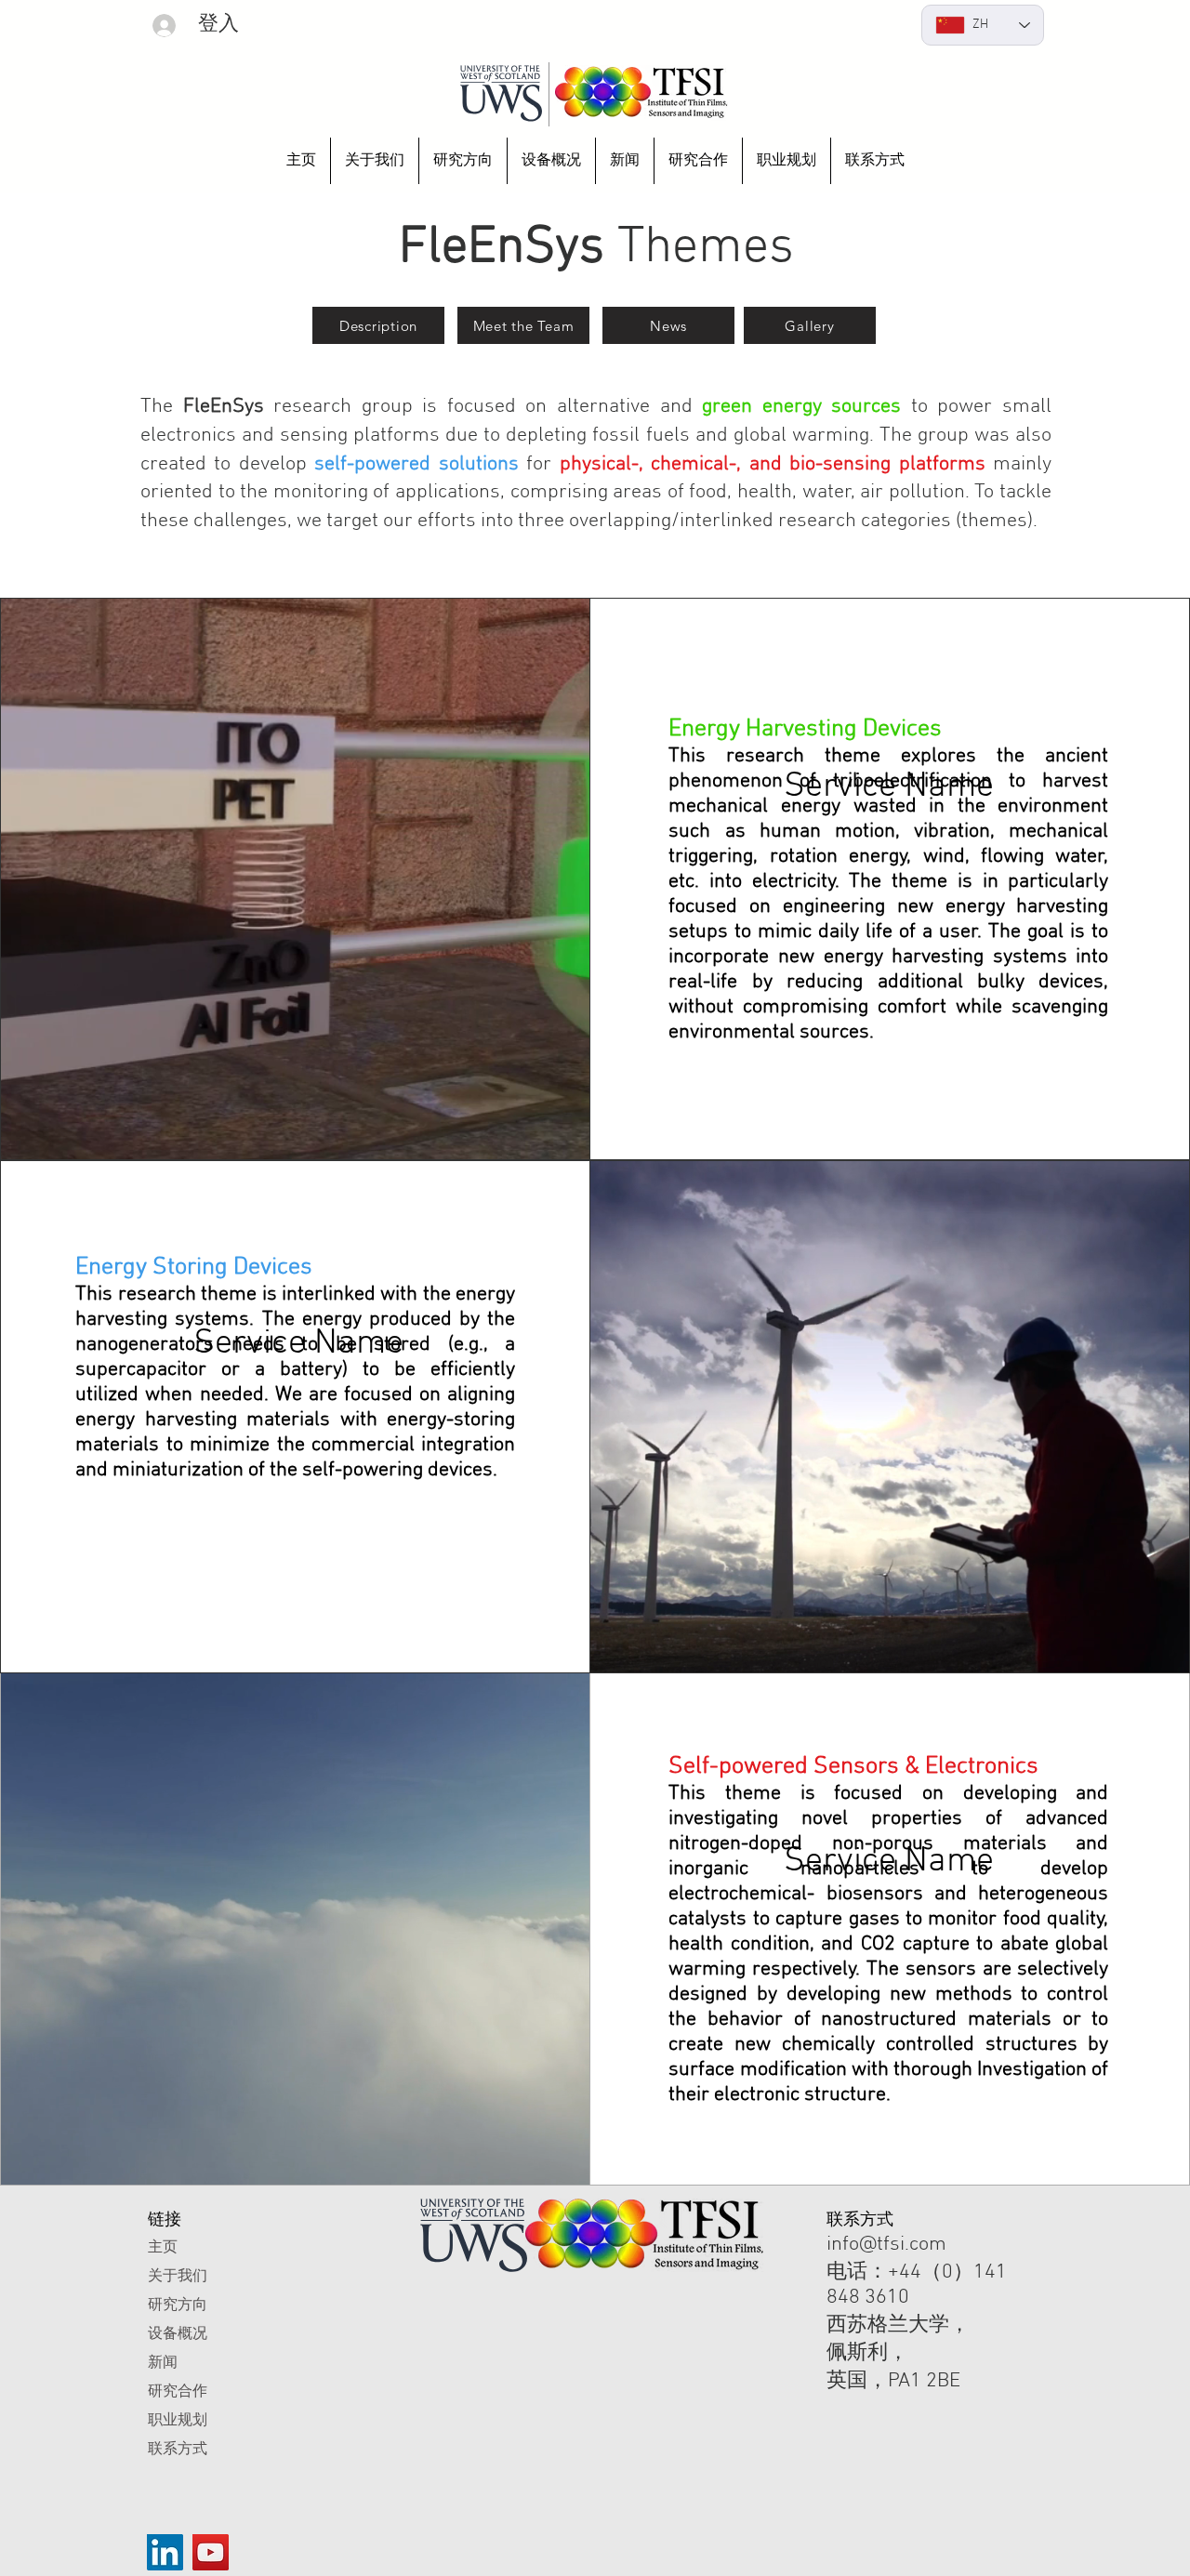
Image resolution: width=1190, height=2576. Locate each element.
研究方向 (178, 2304)
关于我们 (178, 2275)
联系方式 (178, 2448)
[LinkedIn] (165, 2552)
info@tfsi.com (886, 2245)
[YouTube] (211, 2552)
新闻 (163, 2362)
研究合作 (178, 2391)
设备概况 (178, 2333)
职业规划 (178, 2419)
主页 (163, 2246)
